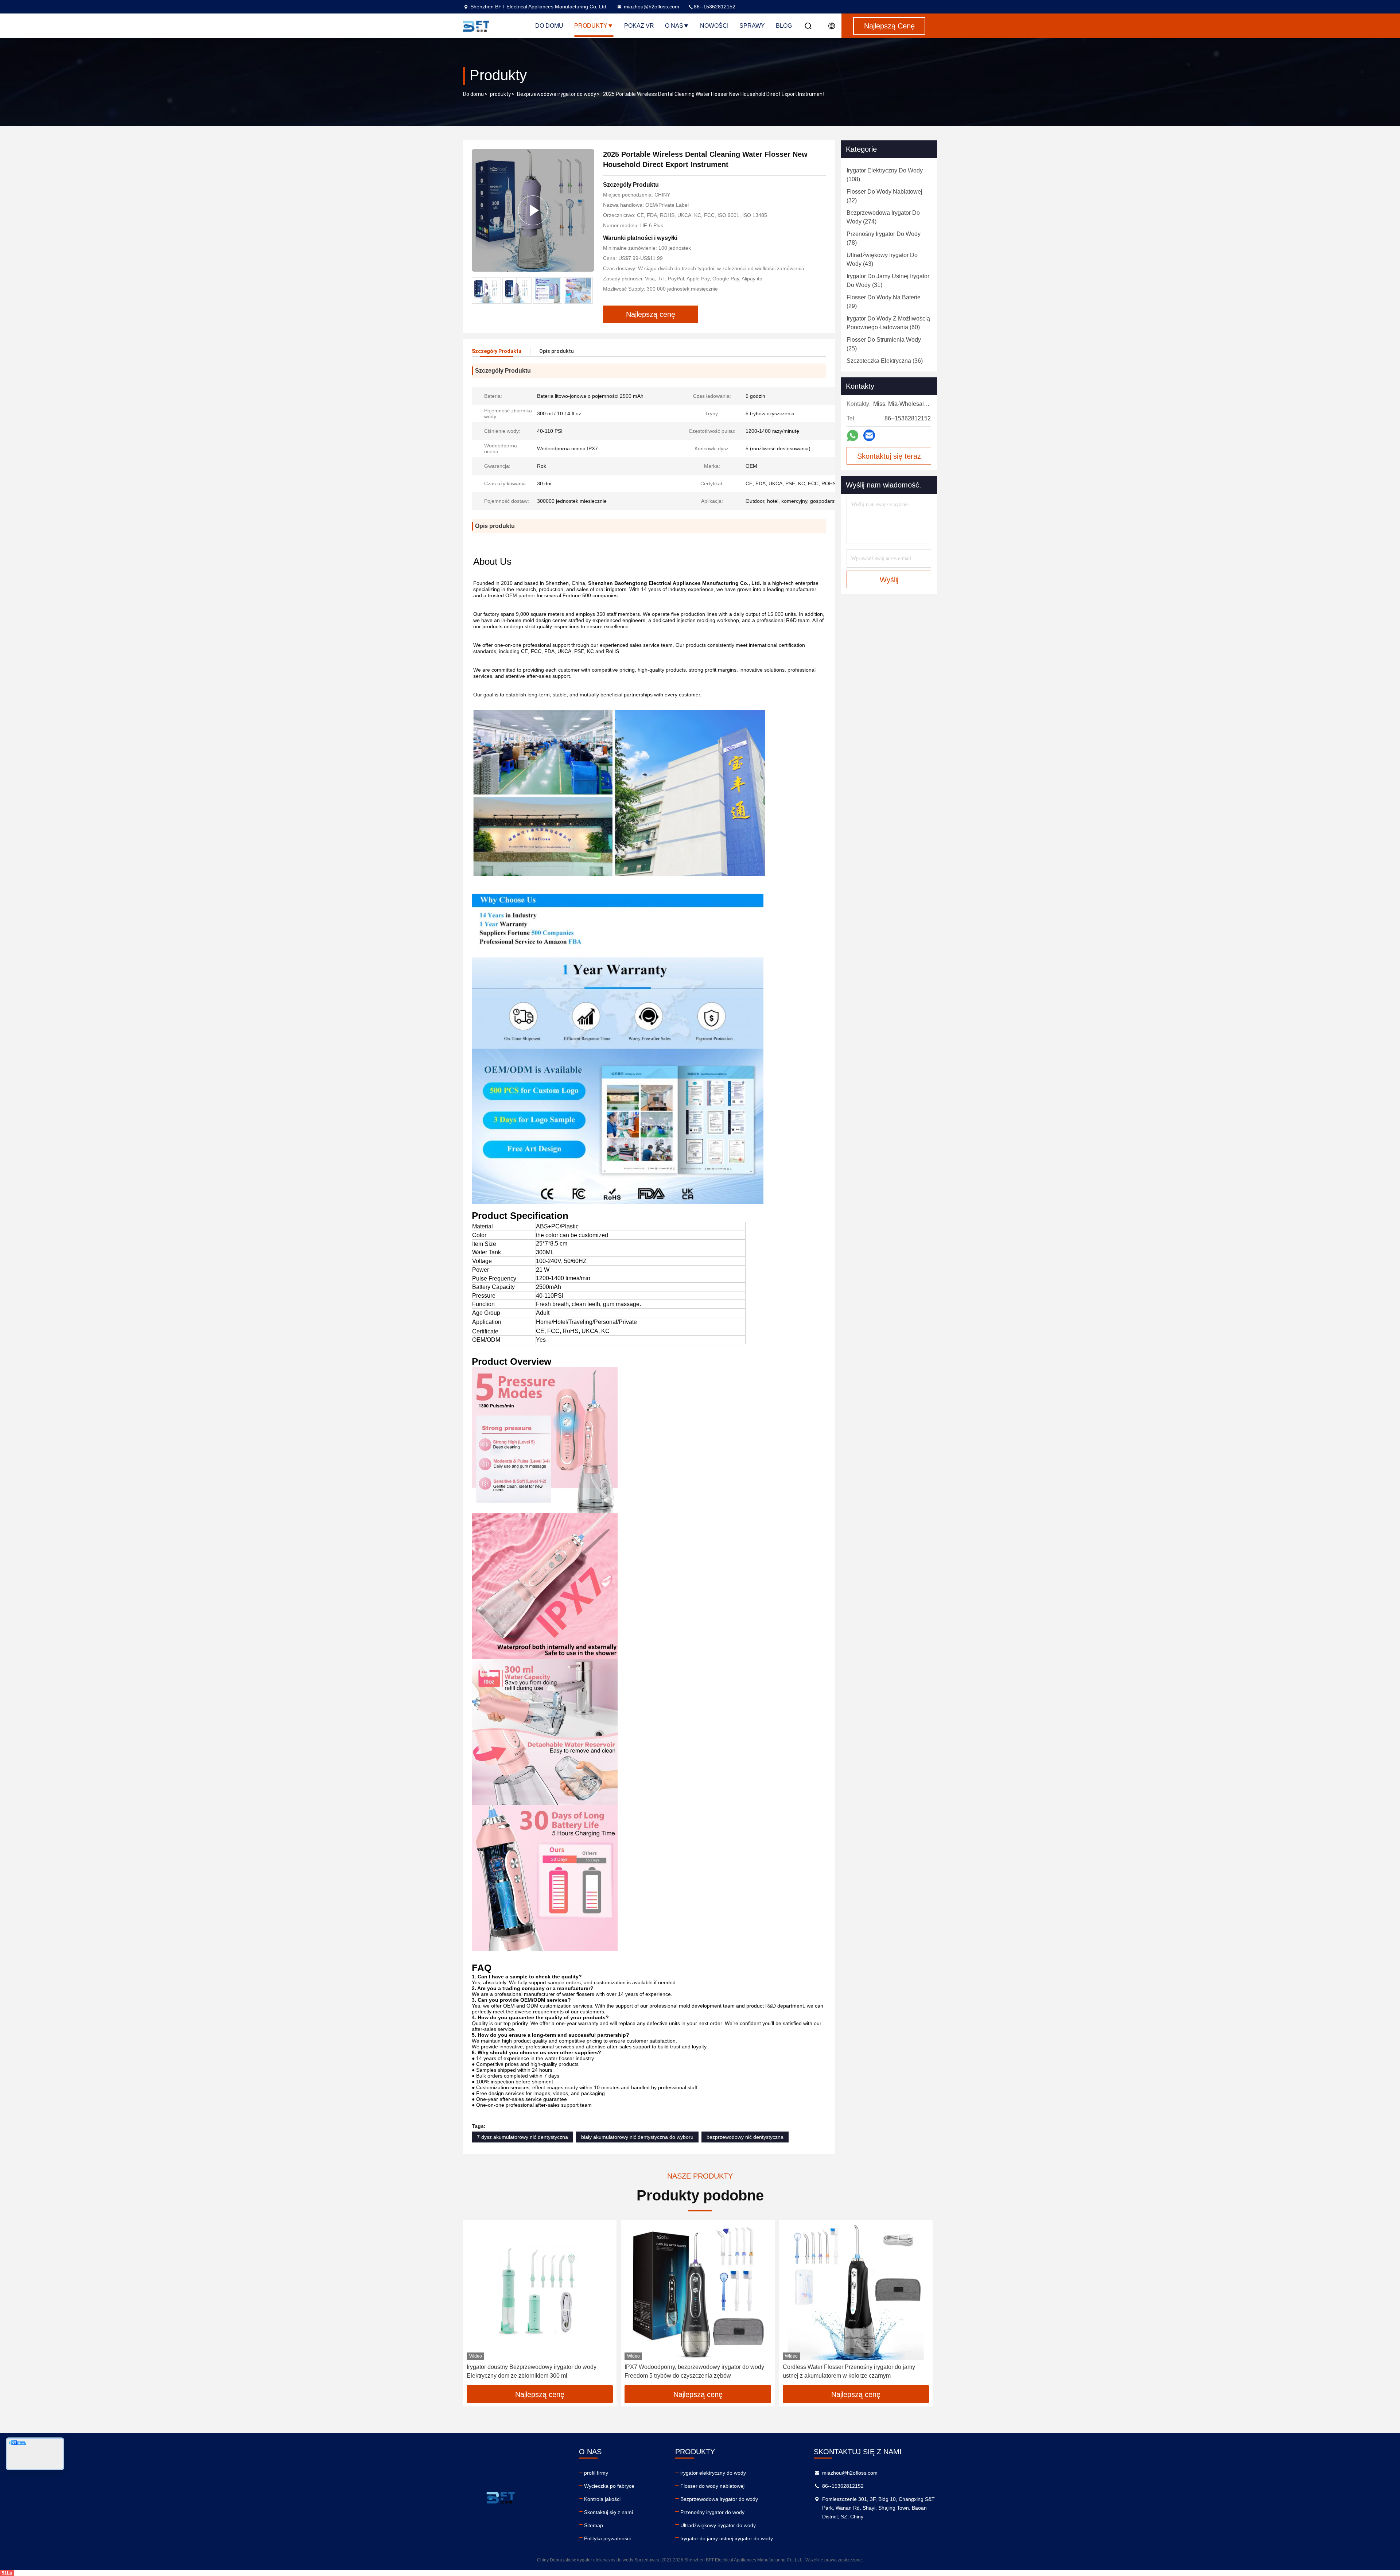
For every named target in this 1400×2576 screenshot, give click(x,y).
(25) (884, 344)
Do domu (549, 26)
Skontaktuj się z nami (608, 2512)
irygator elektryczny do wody (713, 2473)
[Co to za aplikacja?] (853, 436)
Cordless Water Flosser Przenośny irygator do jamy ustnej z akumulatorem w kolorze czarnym (849, 2371)
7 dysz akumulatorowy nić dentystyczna (522, 2137)
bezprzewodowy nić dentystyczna (745, 2137)
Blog (784, 26)
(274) (883, 217)
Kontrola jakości (602, 2499)
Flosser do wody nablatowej (712, 2486)
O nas (674, 26)
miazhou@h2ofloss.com (652, 7)
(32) (884, 196)
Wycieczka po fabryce (609, 2486)
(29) (884, 302)
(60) (888, 323)
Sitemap (594, 2525)
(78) (884, 238)
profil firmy (596, 2473)
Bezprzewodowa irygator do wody (557, 94)
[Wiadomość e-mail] (869, 435)
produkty (500, 94)
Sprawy (752, 26)
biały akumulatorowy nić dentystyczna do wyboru (637, 2137)
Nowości (714, 26)
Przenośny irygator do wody (712, 2512)
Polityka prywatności (607, 2538)
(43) (882, 259)
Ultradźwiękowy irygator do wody (718, 2525)
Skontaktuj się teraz (889, 456)
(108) (885, 175)
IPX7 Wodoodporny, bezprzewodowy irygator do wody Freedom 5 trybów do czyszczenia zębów (694, 2371)
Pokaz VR (639, 26)
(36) (885, 361)
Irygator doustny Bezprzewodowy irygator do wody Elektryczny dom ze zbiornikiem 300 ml (532, 2371)
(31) (888, 281)
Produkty (591, 26)
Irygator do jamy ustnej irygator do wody (727, 2538)
